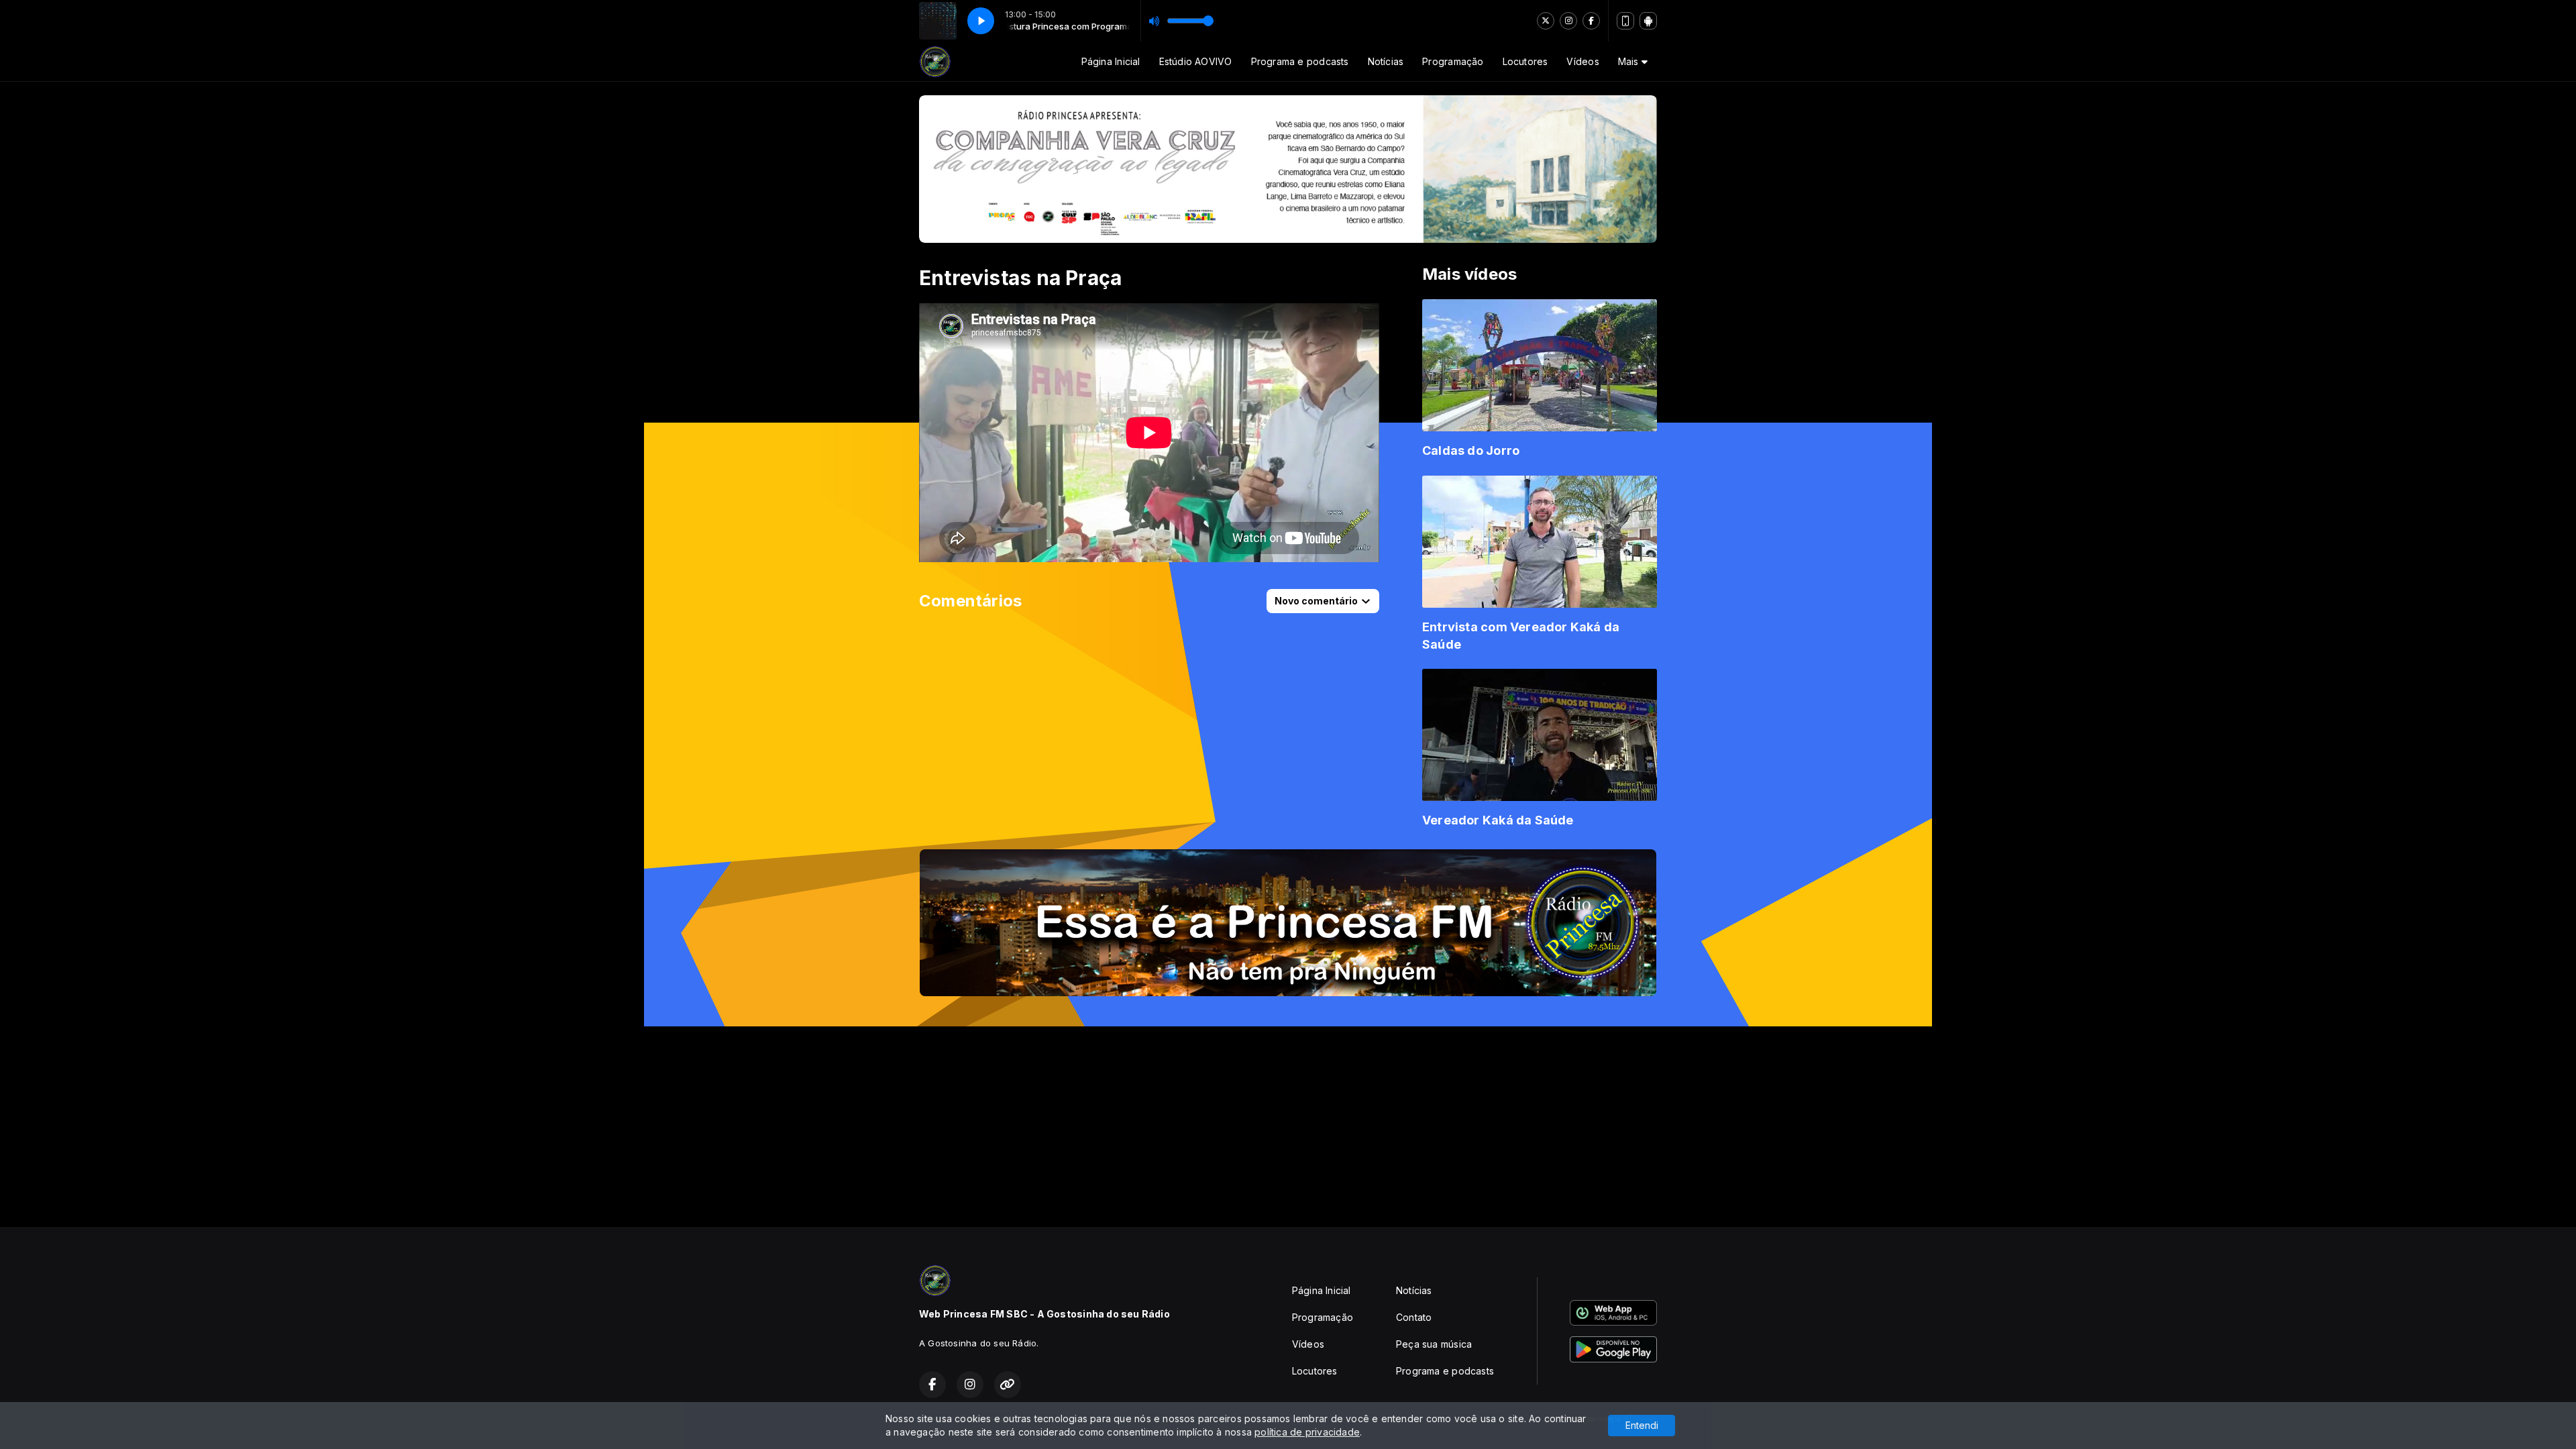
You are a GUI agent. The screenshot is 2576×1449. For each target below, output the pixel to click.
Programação (1453, 61)
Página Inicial (1111, 61)
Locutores (1525, 61)
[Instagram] (1568, 21)
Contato (1414, 1317)
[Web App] (1625, 21)
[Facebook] (1591, 21)
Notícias (1386, 61)
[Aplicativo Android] (1648, 21)
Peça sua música (1434, 1344)
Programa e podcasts (1300, 61)
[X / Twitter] (1546, 21)
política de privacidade (1307, 1432)
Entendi (1642, 1425)
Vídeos (1582, 61)
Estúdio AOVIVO (1196, 61)
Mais (1630, 61)
